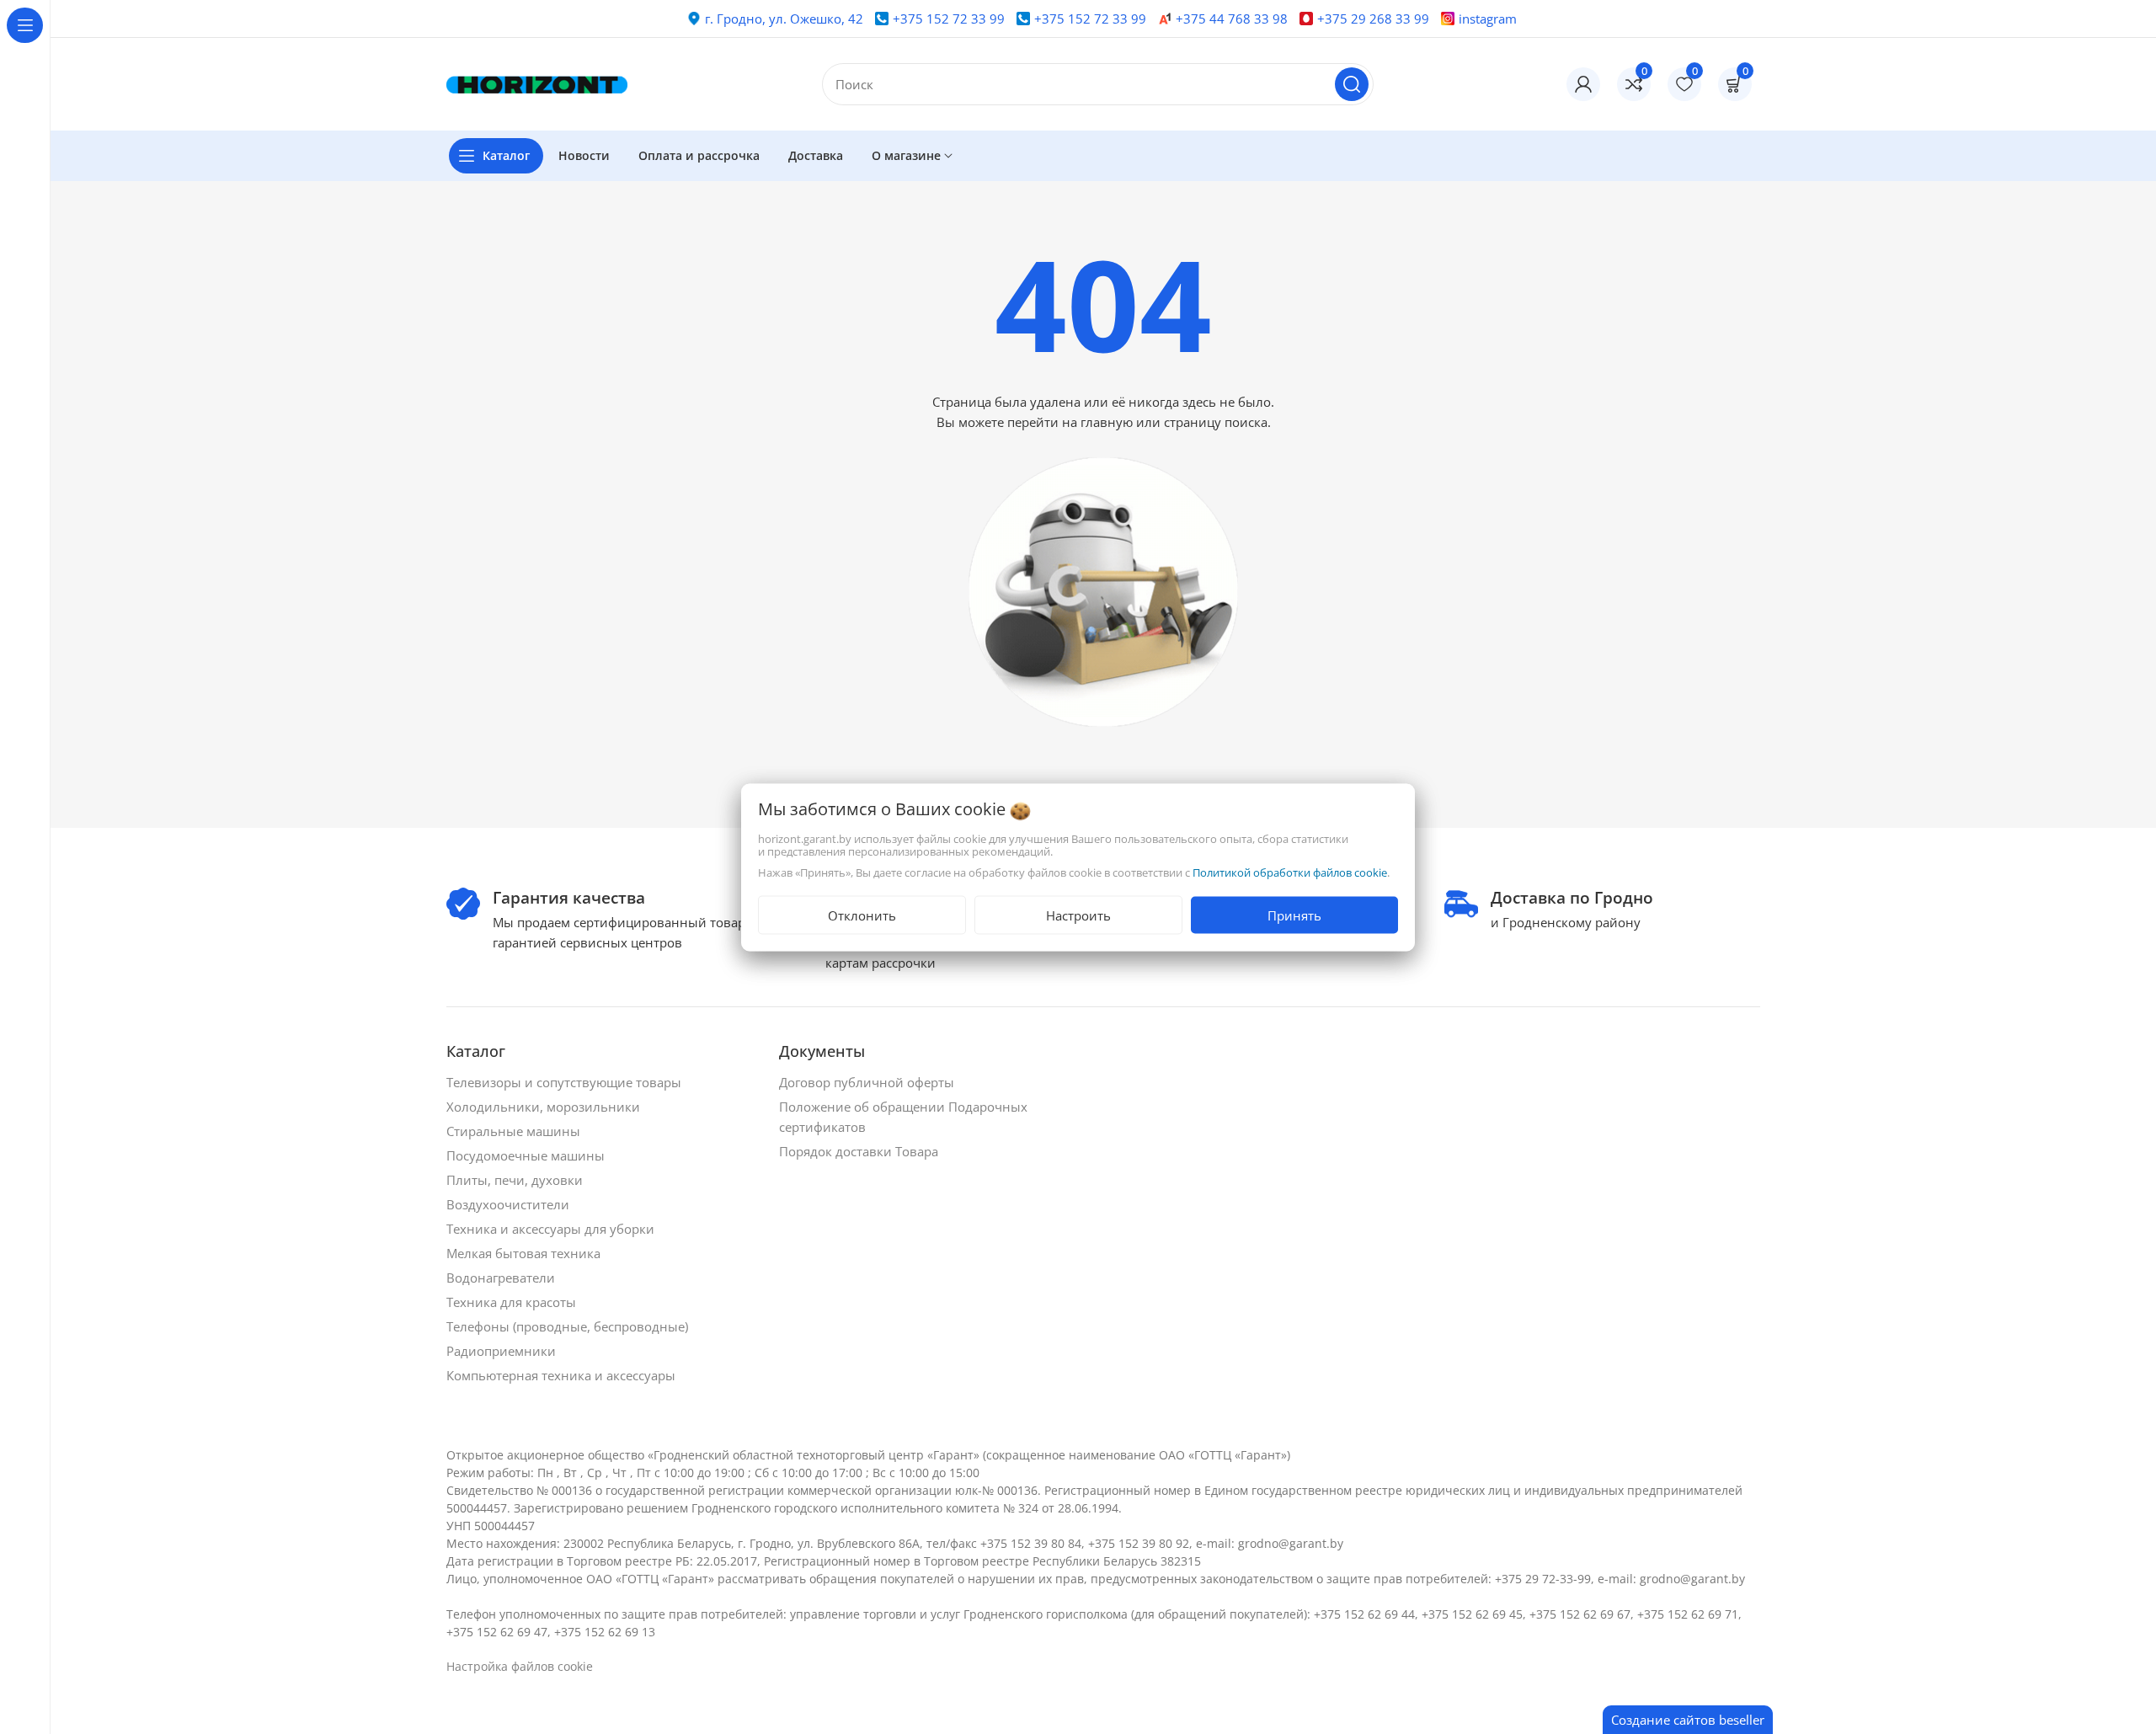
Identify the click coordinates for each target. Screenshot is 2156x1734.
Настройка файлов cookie (520, 1666)
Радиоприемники (503, 1351)
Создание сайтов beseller (1688, 1720)
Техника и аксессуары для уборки (552, 1229)
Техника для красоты (513, 1302)
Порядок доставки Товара (860, 1151)
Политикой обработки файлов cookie (1290, 872)
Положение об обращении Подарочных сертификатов (903, 1117)
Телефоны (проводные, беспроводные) (569, 1326)
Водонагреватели (502, 1278)
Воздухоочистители (510, 1204)
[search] (1352, 84)
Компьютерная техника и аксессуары (563, 1375)
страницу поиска (1216, 422)
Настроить (1078, 915)
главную (1107, 422)
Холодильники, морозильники (545, 1107)
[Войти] (1583, 84)
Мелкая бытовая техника (525, 1253)
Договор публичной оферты (868, 1082)
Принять (1294, 915)
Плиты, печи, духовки (516, 1180)
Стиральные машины (515, 1131)
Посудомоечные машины (527, 1155)
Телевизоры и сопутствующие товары (566, 1082)
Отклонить (862, 915)
